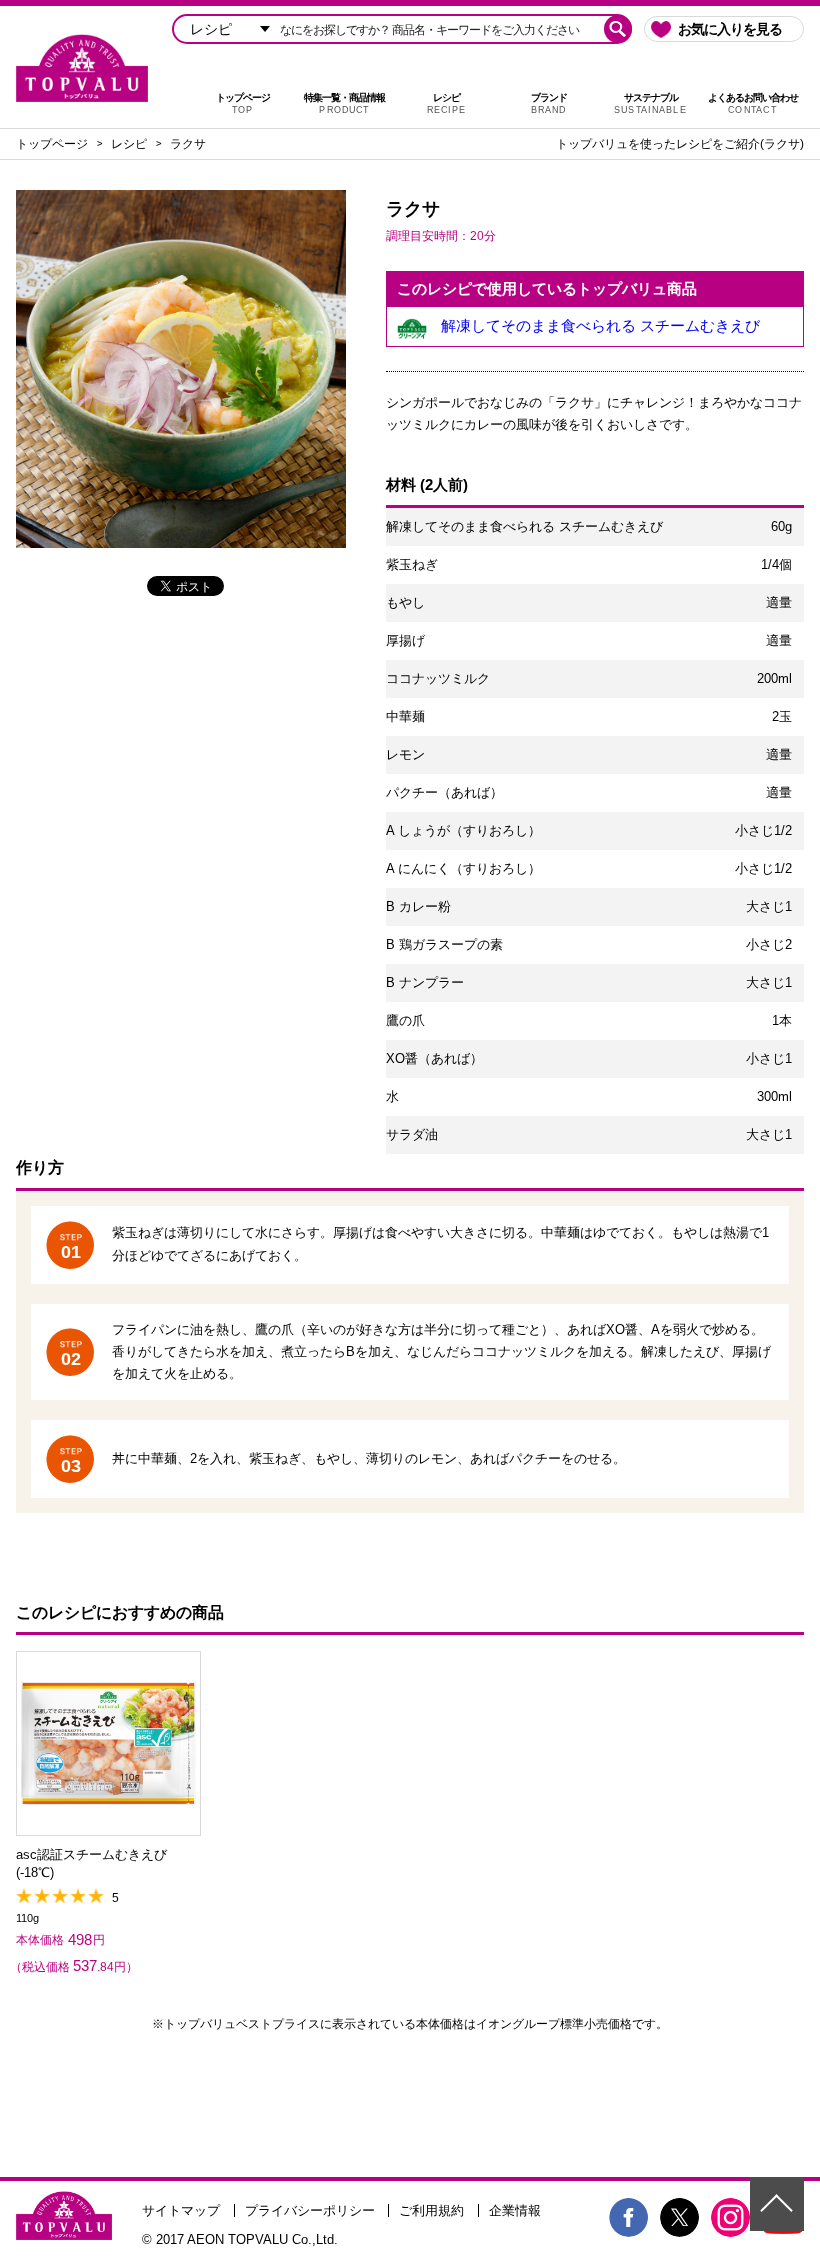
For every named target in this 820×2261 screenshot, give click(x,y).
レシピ (446, 103)
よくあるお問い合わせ (753, 103)
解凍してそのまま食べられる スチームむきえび (600, 325)
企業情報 (515, 2210)
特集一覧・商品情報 (344, 103)
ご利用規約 (431, 2210)
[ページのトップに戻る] (777, 2204)
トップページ (243, 103)
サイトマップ (181, 2210)
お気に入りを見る (730, 29)
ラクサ (188, 144)
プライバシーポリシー (310, 2210)
